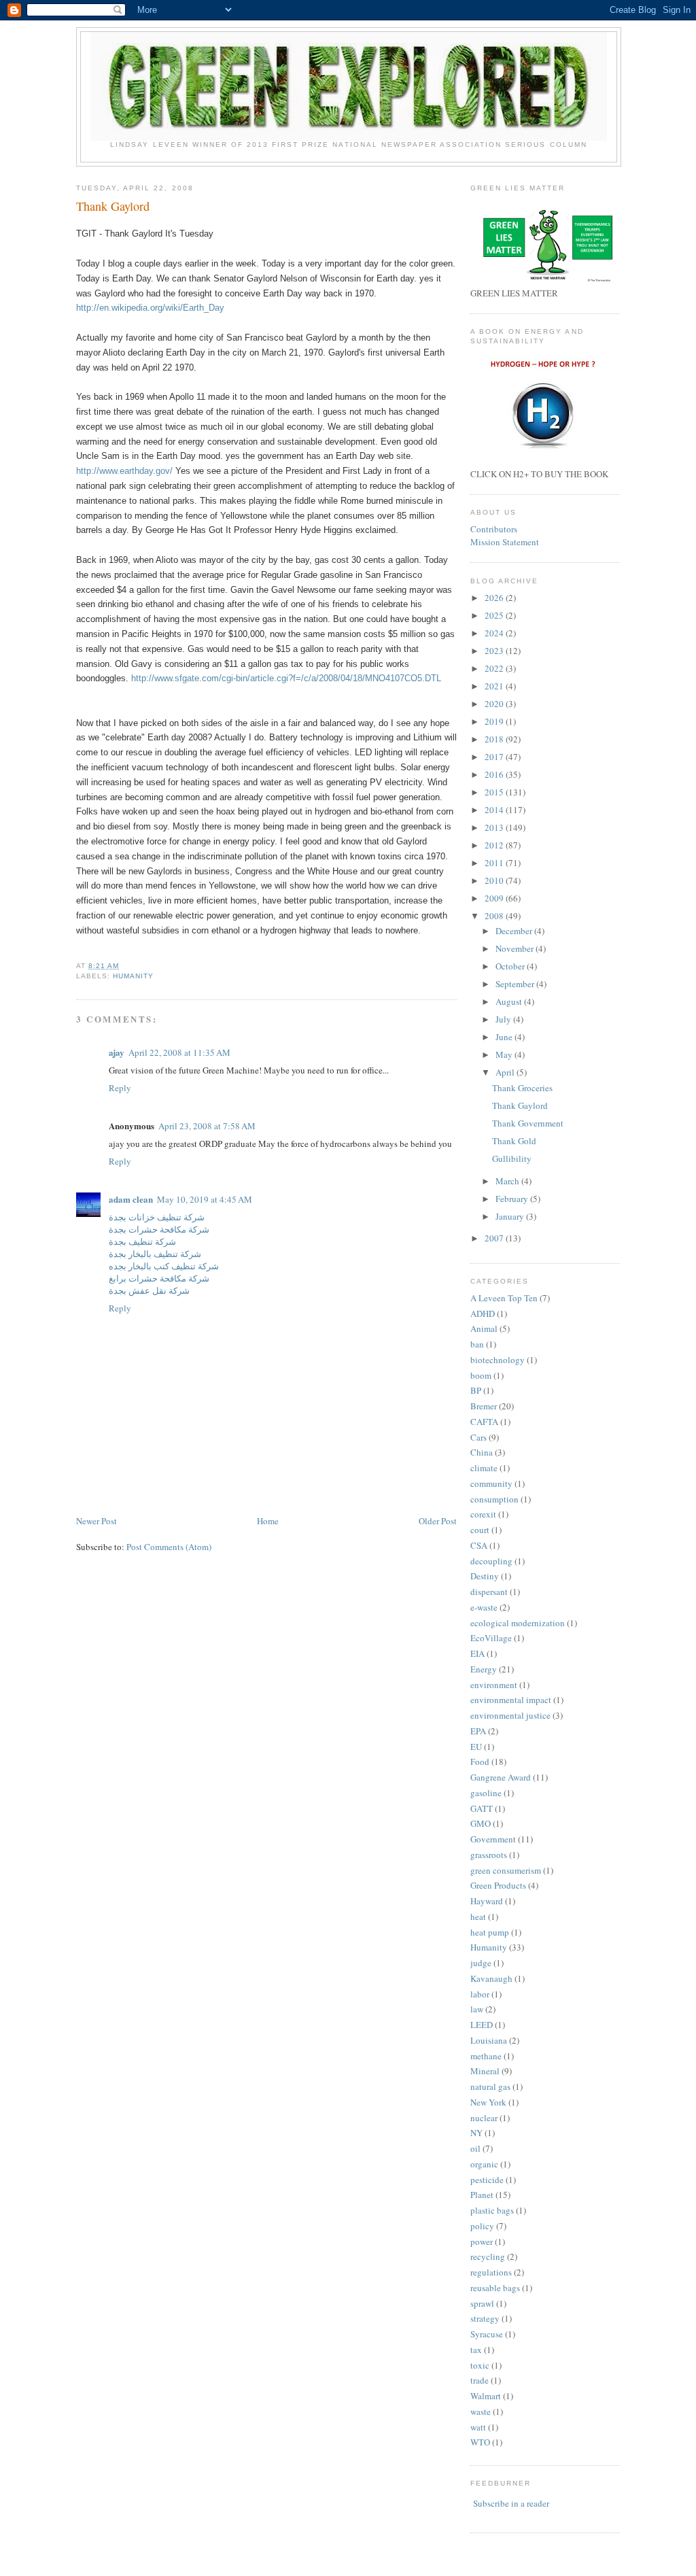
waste (481, 2411)
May (505, 1054)
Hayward (487, 1901)
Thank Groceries (522, 1088)
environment (494, 1685)
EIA (477, 1653)
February (513, 1199)
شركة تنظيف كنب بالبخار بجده (164, 1266)
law (477, 2009)
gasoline (486, 1793)
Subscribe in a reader (511, 2503)
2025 (495, 615)
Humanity (133, 976)
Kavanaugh (491, 1978)
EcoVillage (491, 1638)
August (510, 1001)
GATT (482, 1808)
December (515, 931)
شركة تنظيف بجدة (142, 1241)
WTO (480, 2442)
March (508, 1181)
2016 (495, 774)
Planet (482, 2195)
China (482, 1452)
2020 (495, 704)
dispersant (489, 1592)
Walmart (486, 2396)
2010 (495, 880)
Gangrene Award (501, 1777)
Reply (120, 1088)
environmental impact (511, 1700)
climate (484, 1468)
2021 (495, 686)
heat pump (490, 1932)
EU (476, 1747)
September (516, 984)
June (505, 1037)
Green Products (498, 1885)
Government (493, 1839)
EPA (478, 1731)
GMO (481, 1823)
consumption (494, 1499)
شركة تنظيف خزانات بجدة (157, 1217)
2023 (495, 651)
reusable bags (495, 2288)
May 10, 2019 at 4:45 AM (205, 1199)
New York (488, 2102)
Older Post (438, 1521)
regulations (491, 2272)
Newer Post (97, 1521)
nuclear (484, 2118)
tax (476, 2350)
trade (480, 2380)
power (482, 2242)
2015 (495, 792)
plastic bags (492, 2210)
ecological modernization (518, 1623)
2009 (495, 898)
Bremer (484, 1406)
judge (481, 1963)
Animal (484, 1328)
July (504, 1019)
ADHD (483, 1313)
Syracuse (487, 2334)
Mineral (485, 2071)
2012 (495, 845)
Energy (484, 1669)
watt (478, 2427)
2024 (495, 633)
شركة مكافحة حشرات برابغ (159, 1278)
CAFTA (484, 1422)
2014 (495, 810)
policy (482, 2226)
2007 (495, 1238)
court (480, 1530)
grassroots (489, 1855)
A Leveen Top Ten (504, 1298)
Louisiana (489, 2040)
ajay (117, 1052)
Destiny (485, 1576)
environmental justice (510, 1715)
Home (268, 1521)
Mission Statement (505, 542)
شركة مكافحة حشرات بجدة (159, 1229)
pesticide (487, 2180)
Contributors (494, 529)
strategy (485, 2318)
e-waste (484, 1607)
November (516, 948)
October (511, 966)
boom (481, 1375)
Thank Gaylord (113, 206)
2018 (495, 739)
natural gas (490, 2086)
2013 (495, 827)
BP (476, 1390)
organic (484, 2164)
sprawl (482, 2303)
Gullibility (512, 1158)
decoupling (491, 1561)
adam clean (131, 1199)
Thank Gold (514, 1141)
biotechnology (498, 1360)
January (511, 1216)
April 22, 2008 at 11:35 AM (179, 1052)
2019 (495, 721)
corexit (483, 1514)
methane (486, 2056)
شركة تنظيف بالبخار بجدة (155, 1254)
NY (476, 2133)
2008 (495, 916)
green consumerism (506, 1870)
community (491, 1483)
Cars (478, 1437)
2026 (495, 598)
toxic (480, 2365)
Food (480, 1762)
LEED (482, 2025)
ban (477, 1344)
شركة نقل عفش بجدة (149, 1290)
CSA (479, 1545)
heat (478, 1917)
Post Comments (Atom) (169, 1547)
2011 (495, 863)
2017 (495, 757)
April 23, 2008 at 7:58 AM (207, 1126)
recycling (488, 2256)
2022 (495, 668)
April (506, 1072)
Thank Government (528, 1123)
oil (475, 2148)
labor (480, 1994)
